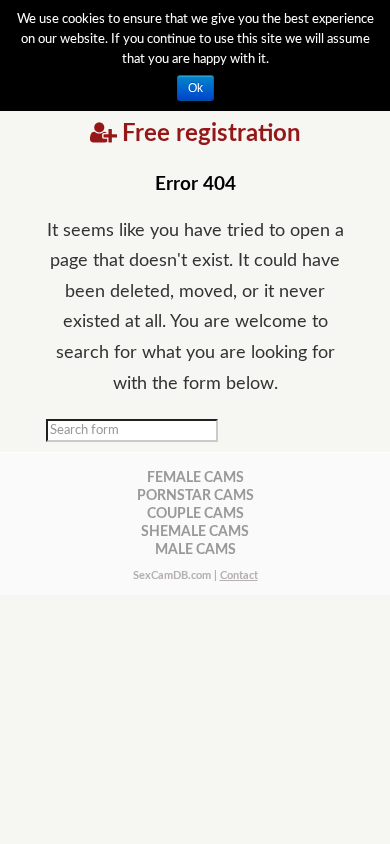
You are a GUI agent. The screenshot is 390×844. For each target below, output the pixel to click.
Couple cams (195, 513)
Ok (195, 88)
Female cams (195, 477)
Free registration (211, 134)
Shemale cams (195, 531)
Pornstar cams (195, 495)
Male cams (195, 549)
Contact (239, 575)
